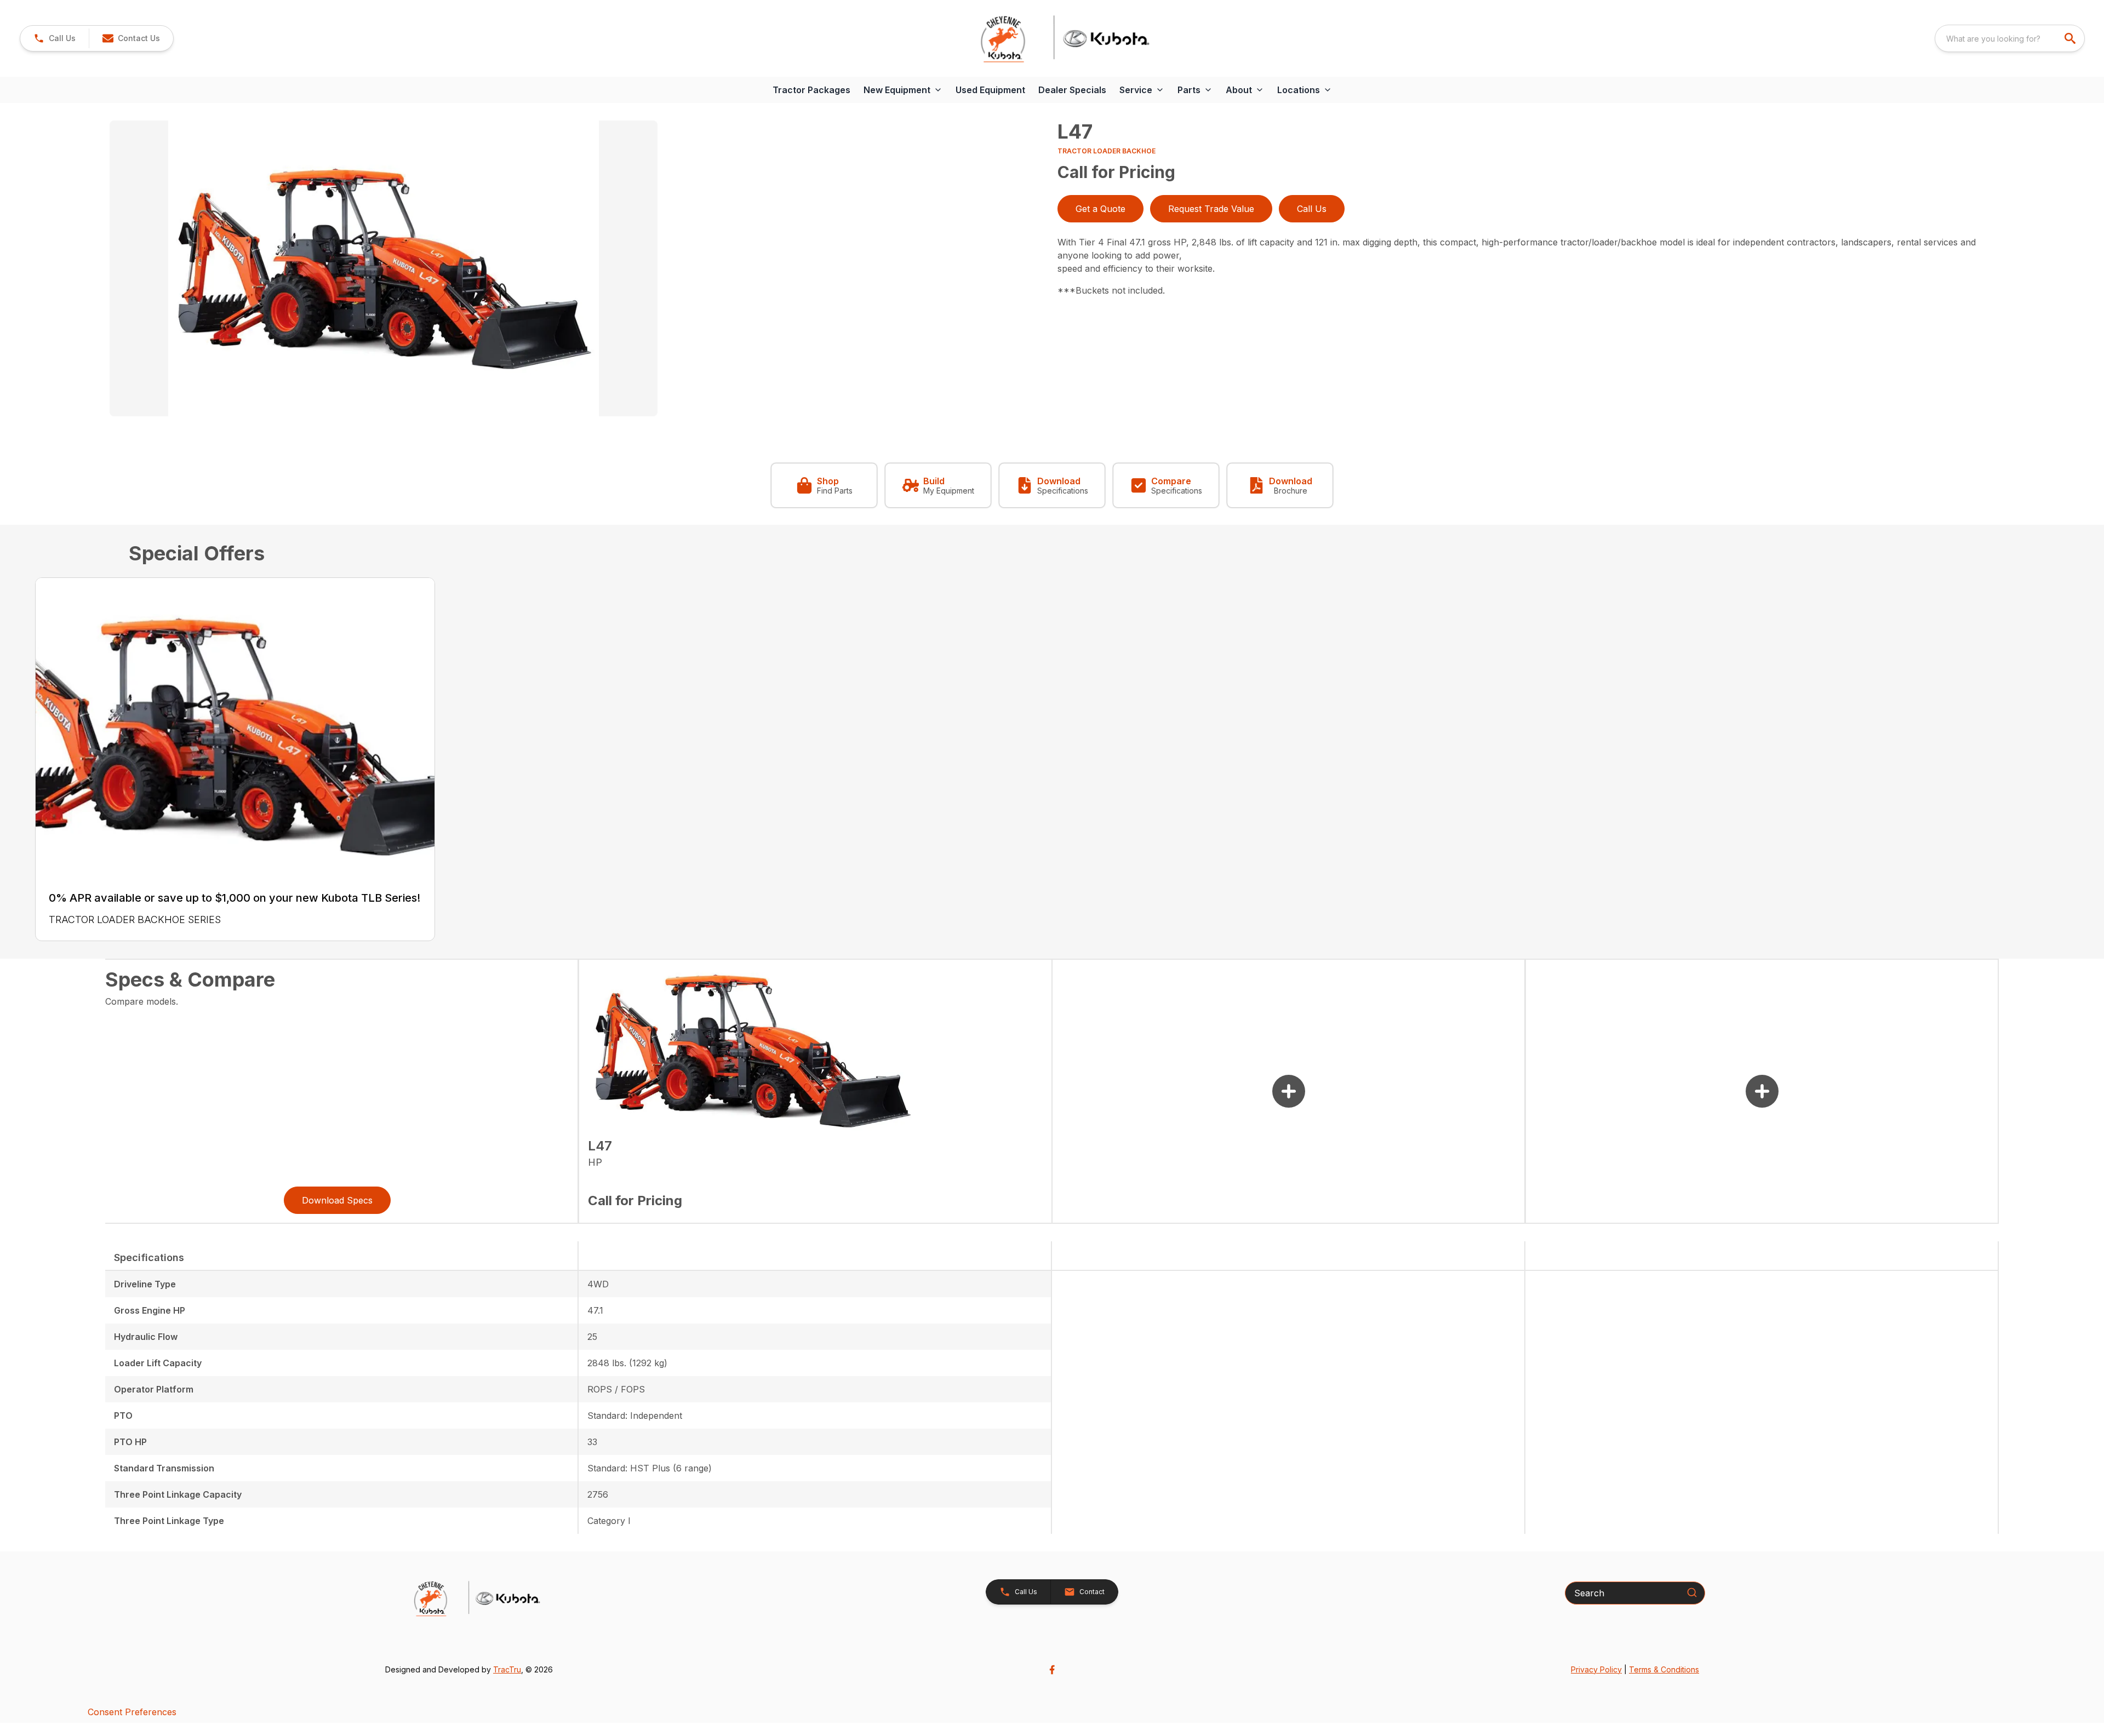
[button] (55, 38)
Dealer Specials (1072, 90)
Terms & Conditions (1664, 1669)
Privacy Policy (1596, 1669)
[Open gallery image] (384, 268)
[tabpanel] (578, 270)
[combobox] (2010, 38)
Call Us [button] (1312, 209)
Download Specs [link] (337, 1200)
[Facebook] (1052, 1670)
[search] (2071, 38)
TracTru (507, 1669)
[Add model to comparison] (1289, 1091)
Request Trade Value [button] (1211, 209)
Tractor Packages (811, 90)
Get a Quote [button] (1100, 209)
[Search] (1692, 1592)
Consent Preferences (132, 1712)
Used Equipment (990, 90)
